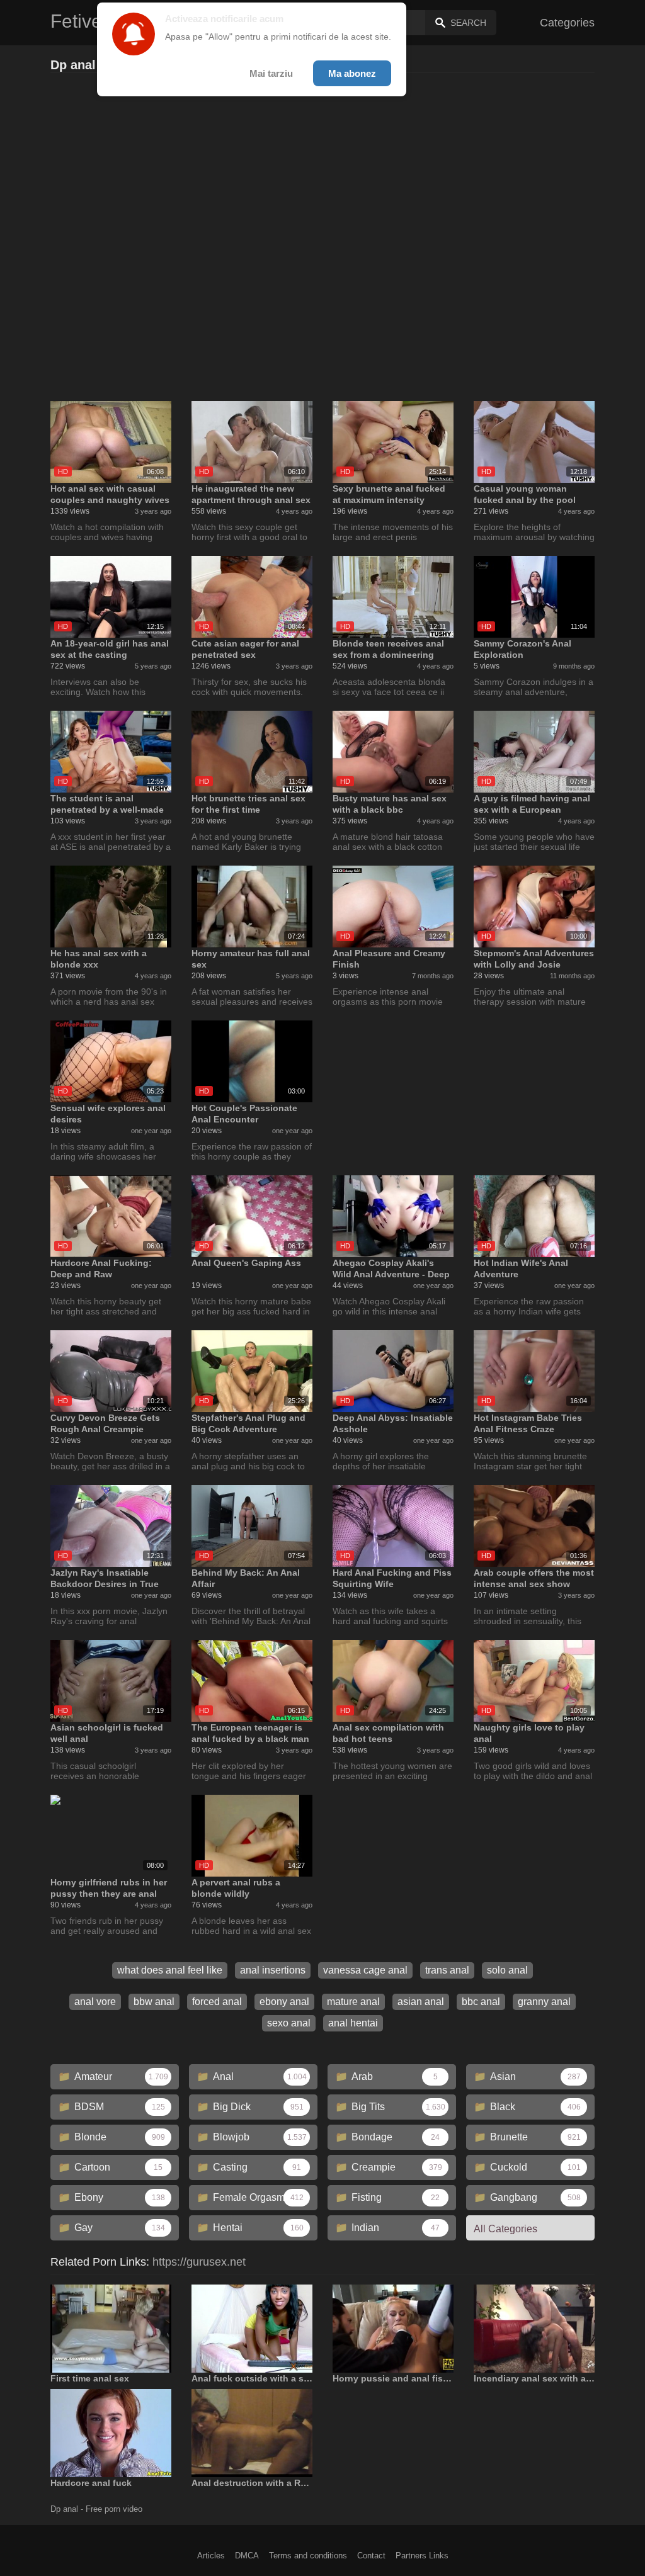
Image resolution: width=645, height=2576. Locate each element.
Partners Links (422, 2556)
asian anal (421, 2002)
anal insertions (273, 1970)
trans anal (447, 1970)
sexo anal (289, 2023)
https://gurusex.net (199, 2262)
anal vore (95, 2002)
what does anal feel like (170, 1970)
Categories (567, 23)
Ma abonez (352, 73)
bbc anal (481, 2002)
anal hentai (353, 2023)
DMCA (247, 2556)
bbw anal (154, 2002)
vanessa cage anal (365, 1970)
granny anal (544, 2002)
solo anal (507, 1970)
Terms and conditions (308, 2556)
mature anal (353, 2002)
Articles (211, 2556)
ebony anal (284, 2002)
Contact (371, 2556)
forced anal (217, 2002)
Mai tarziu (271, 73)
